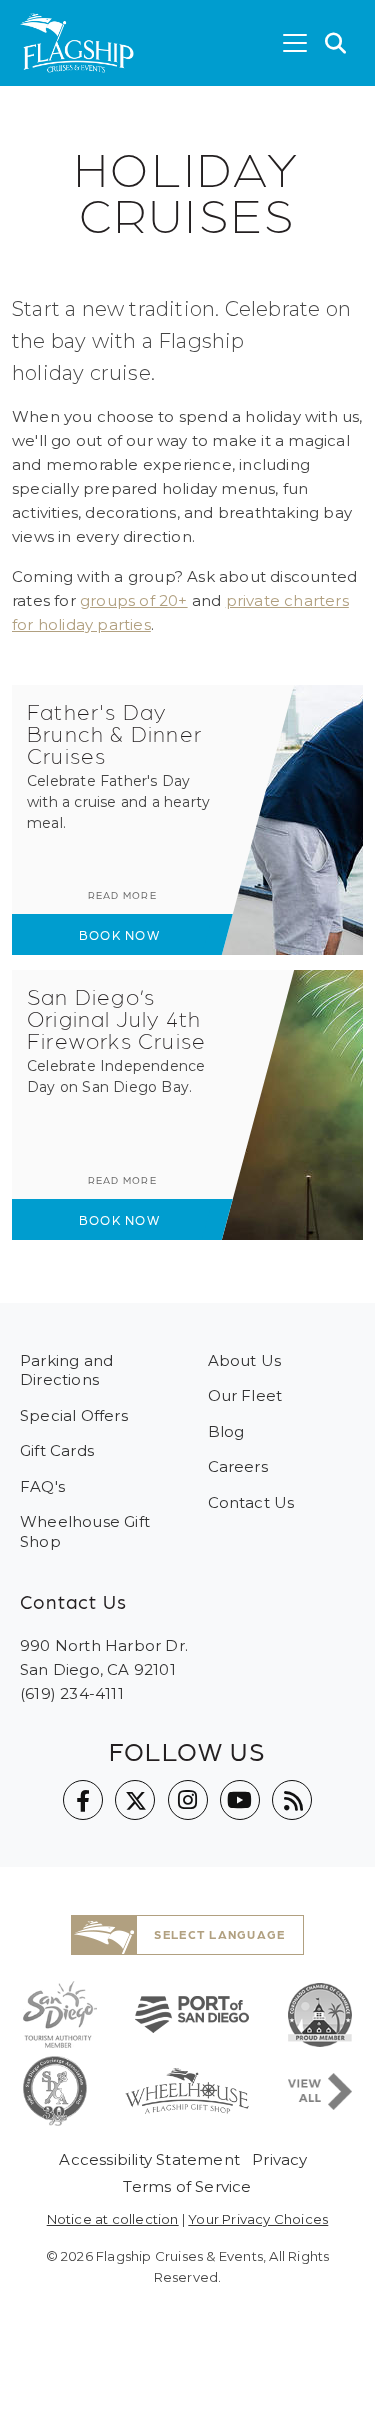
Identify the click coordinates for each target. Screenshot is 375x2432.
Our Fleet (245, 1395)
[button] (336, 43)
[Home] (77, 43)
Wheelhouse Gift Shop (85, 1531)
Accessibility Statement (149, 2159)
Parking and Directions (66, 1370)
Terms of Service (187, 2186)
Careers (238, 1466)
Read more (123, 895)
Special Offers (74, 1415)
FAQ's (42, 1486)
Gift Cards (57, 1450)
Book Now (119, 934)
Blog (226, 1431)
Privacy (279, 2159)
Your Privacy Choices (258, 2219)
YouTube (240, 1800)
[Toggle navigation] (295, 43)
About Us (245, 1360)
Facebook (83, 1800)
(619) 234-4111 (72, 1693)
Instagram (188, 1800)
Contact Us (251, 1502)
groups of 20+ (134, 600)
